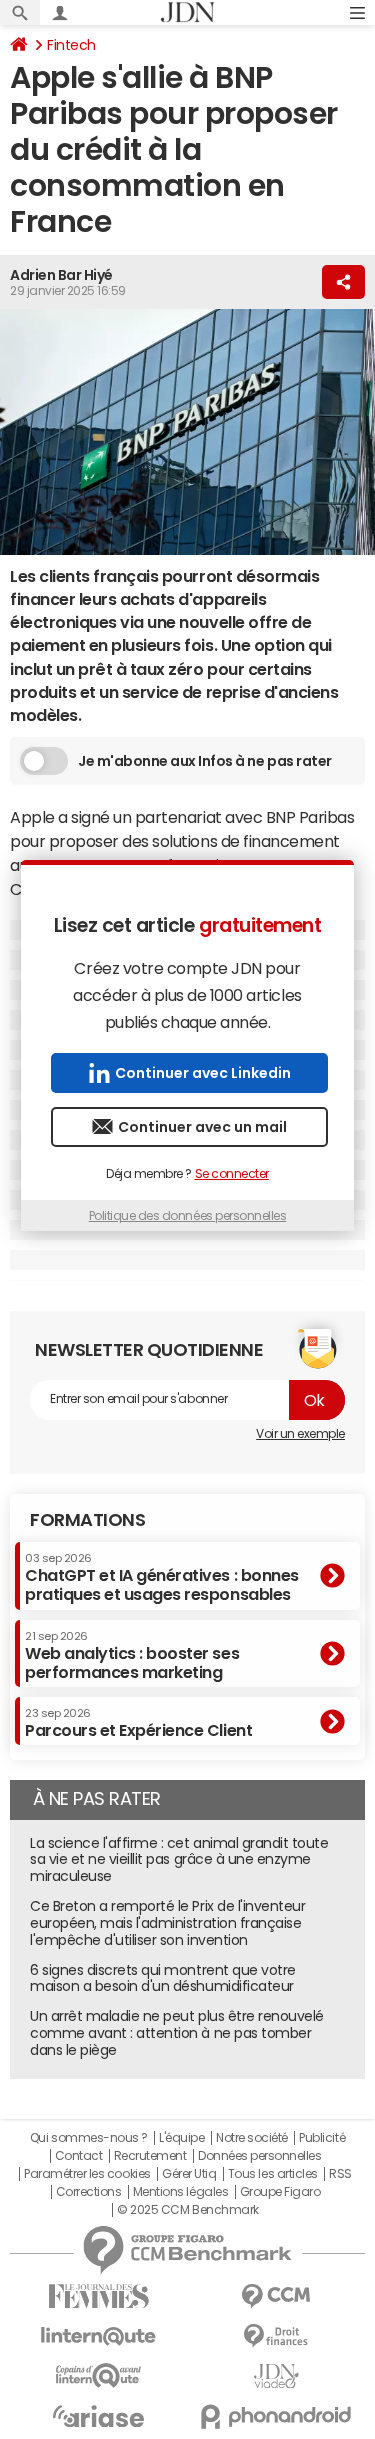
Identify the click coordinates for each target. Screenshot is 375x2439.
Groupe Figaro (280, 2192)
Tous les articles (273, 2174)
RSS (340, 2174)
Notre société (252, 2138)
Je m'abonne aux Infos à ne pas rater (205, 761)
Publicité (322, 2138)
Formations (87, 1520)
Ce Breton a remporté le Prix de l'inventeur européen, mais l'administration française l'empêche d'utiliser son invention (167, 1923)
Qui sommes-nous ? (89, 2138)
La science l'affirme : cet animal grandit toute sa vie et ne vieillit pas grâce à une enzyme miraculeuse (179, 1860)
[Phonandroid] (277, 2416)
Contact (79, 2156)
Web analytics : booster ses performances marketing (132, 1655)
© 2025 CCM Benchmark (187, 2210)
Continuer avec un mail (202, 1127)
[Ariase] (99, 2416)
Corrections (89, 2192)
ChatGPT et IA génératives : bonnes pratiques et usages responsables (162, 1577)
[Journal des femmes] (99, 2296)
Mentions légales (180, 2192)
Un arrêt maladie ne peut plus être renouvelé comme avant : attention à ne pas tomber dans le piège (177, 2033)
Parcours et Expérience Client (138, 1723)
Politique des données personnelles (188, 1216)
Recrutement (150, 2156)
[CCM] (277, 2296)
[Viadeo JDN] (277, 2376)
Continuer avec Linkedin (203, 1073)
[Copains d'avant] (99, 2375)
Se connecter (232, 1174)
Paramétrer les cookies (87, 2174)
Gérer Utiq (189, 2174)
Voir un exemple (300, 1434)
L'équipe (181, 2138)
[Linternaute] (99, 2336)
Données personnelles (259, 2156)
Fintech (71, 45)
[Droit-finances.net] (277, 2336)
